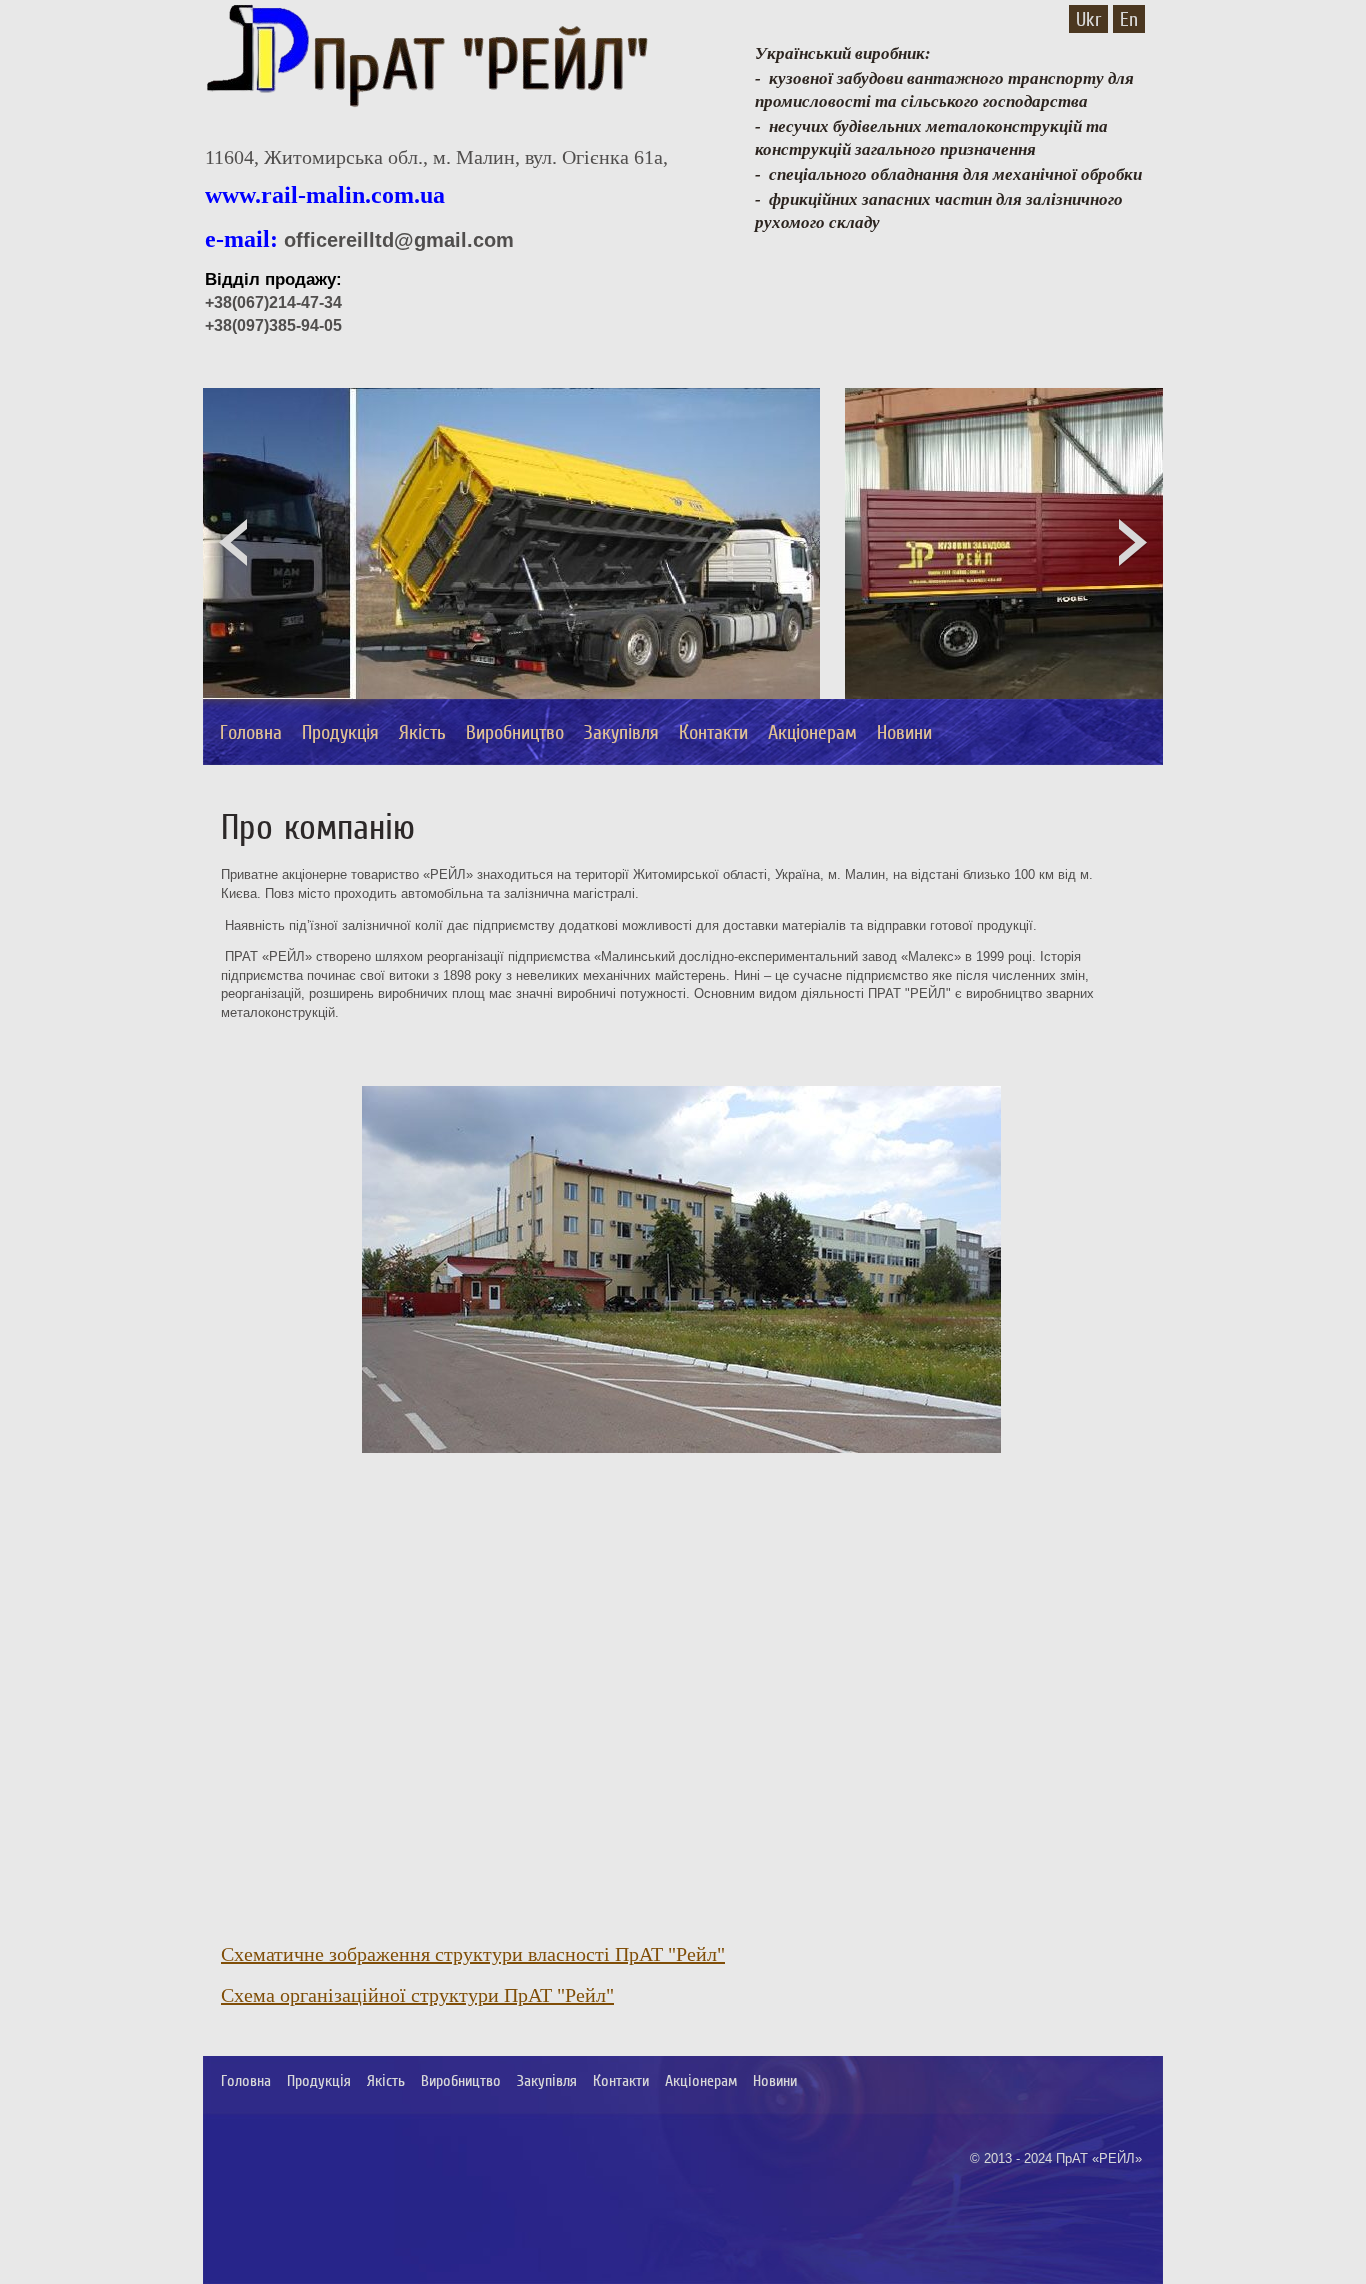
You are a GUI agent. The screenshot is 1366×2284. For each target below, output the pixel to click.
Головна (251, 732)
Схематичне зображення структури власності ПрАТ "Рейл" (473, 1954)
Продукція (340, 732)
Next (1133, 545)
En (1129, 19)
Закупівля (621, 732)
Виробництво (515, 732)
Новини (904, 732)
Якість (422, 732)
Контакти (713, 732)
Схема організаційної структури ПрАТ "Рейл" (417, 1995)
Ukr (1088, 19)
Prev (233, 545)
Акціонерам (812, 732)
